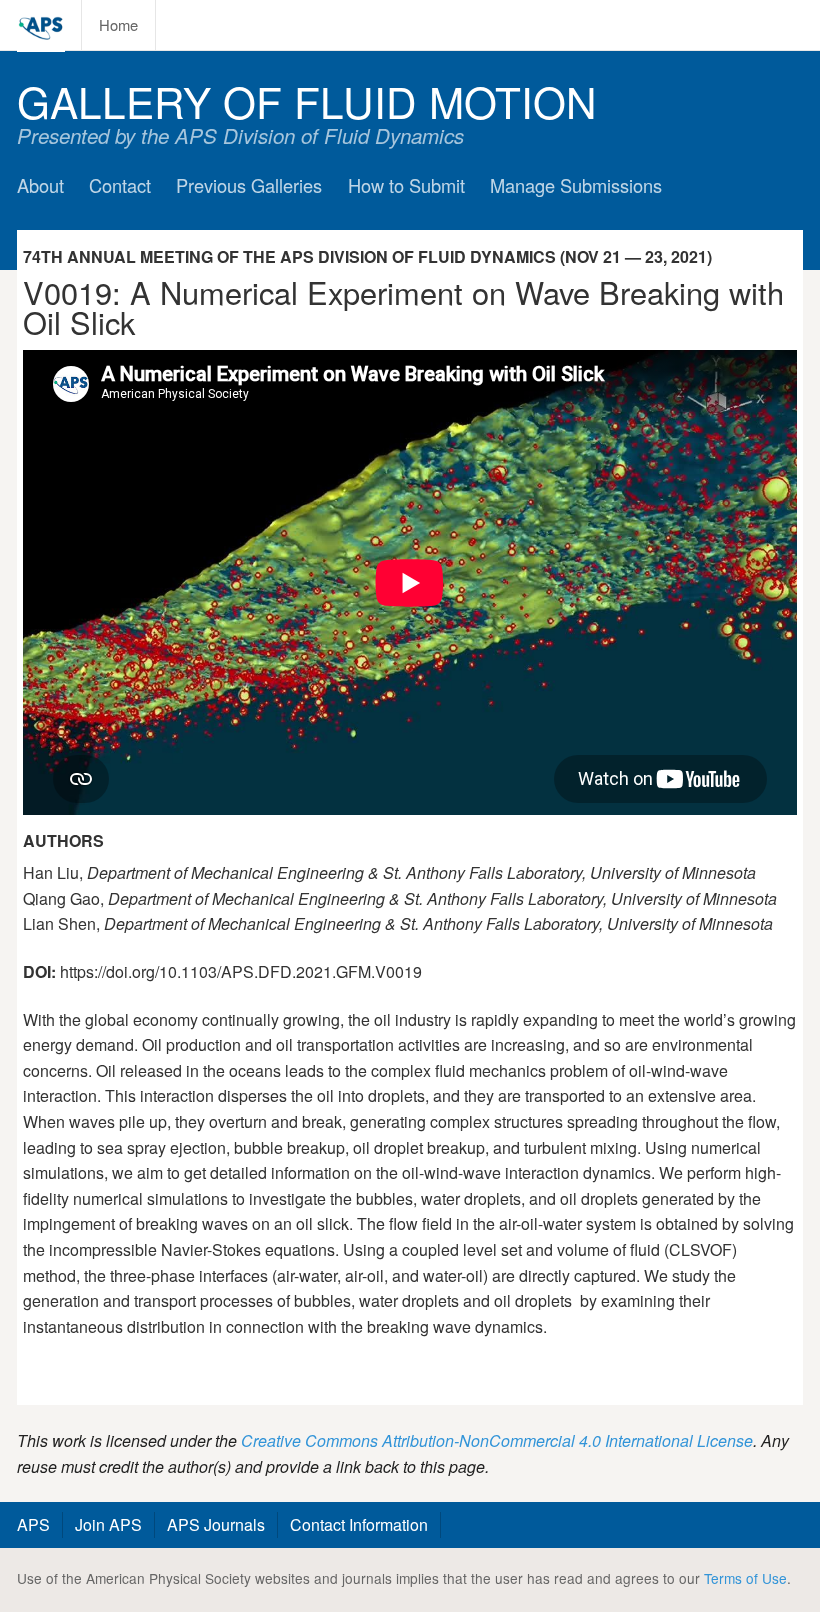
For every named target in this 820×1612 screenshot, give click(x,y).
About (40, 185)
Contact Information (359, 1524)
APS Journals (216, 1524)
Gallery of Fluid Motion (307, 100)
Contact (120, 185)
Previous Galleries (249, 185)
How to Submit (406, 185)
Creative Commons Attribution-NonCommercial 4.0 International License (497, 1440)
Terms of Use (745, 1578)
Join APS (108, 1524)
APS (33, 1524)
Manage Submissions (576, 185)
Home (118, 24)
